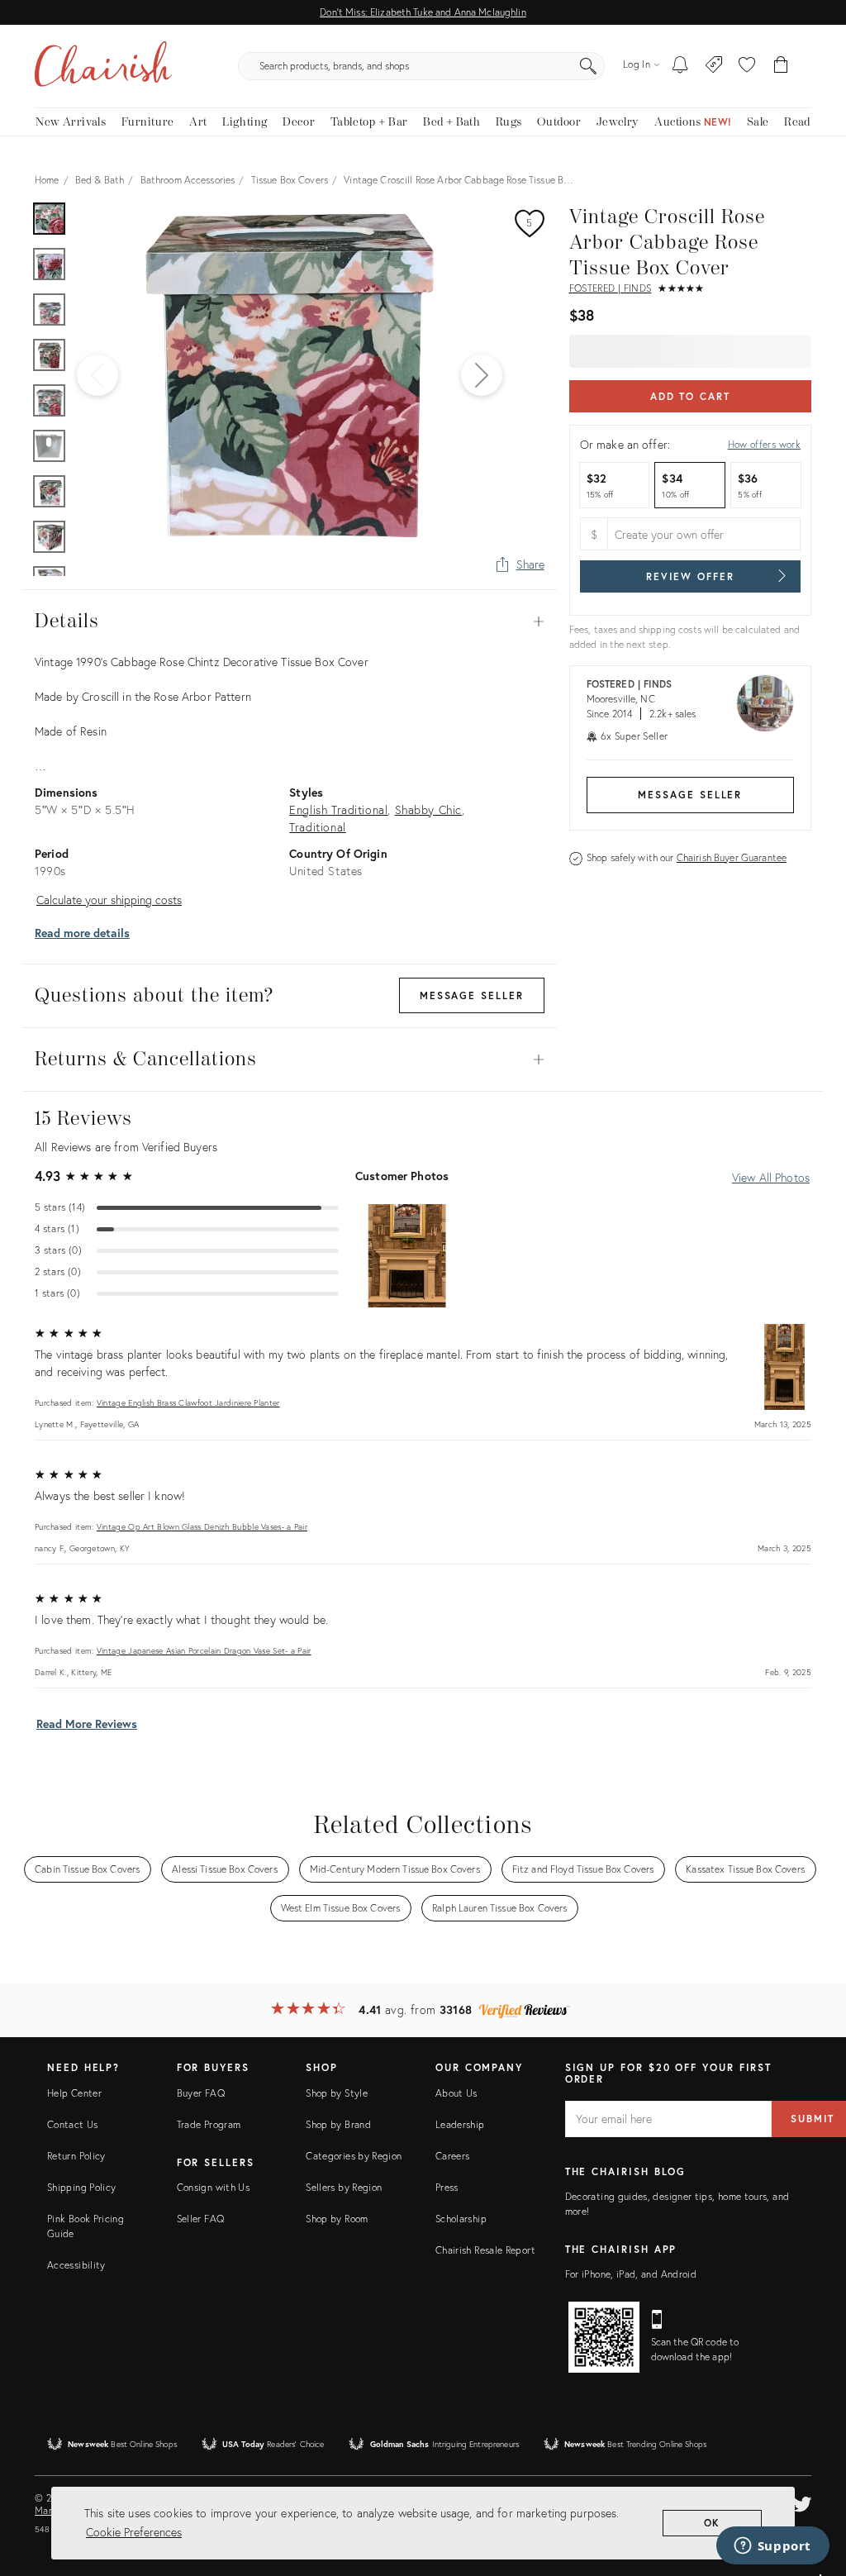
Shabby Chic (428, 809)
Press (447, 2187)
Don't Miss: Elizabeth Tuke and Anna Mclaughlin (423, 12)
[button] (747, 66)
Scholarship (461, 2219)
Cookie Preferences (134, 2532)
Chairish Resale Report (485, 2250)
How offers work (764, 444)
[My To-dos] (680, 66)
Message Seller (690, 795)
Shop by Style (337, 2093)
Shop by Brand (338, 2124)
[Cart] (781, 66)
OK (713, 2523)
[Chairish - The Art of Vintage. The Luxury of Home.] (103, 66)
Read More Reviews (87, 1724)
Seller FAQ (201, 2219)
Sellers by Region (344, 2187)
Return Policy (76, 2156)
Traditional (317, 827)
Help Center (74, 2093)
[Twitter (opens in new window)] (802, 2502)
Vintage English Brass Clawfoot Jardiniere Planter (188, 1403)
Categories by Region (354, 2156)
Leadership (460, 2124)
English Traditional (338, 809)
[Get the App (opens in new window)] (604, 2337)
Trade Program (209, 2124)
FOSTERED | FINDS (611, 288)
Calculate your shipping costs (109, 900)
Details (290, 621)
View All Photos (771, 1177)
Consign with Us (213, 2187)
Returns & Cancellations (290, 1059)
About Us (456, 2093)
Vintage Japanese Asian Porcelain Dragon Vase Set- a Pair (204, 1651)
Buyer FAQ (201, 2093)
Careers (453, 2156)
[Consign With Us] (714, 66)
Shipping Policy (81, 2187)
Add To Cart (690, 396)
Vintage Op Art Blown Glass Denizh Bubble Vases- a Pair (202, 1527)
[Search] (588, 66)
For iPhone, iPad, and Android (631, 2274)
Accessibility (76, 2265)
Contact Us (73, 2124)
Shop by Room (337, 2219)
